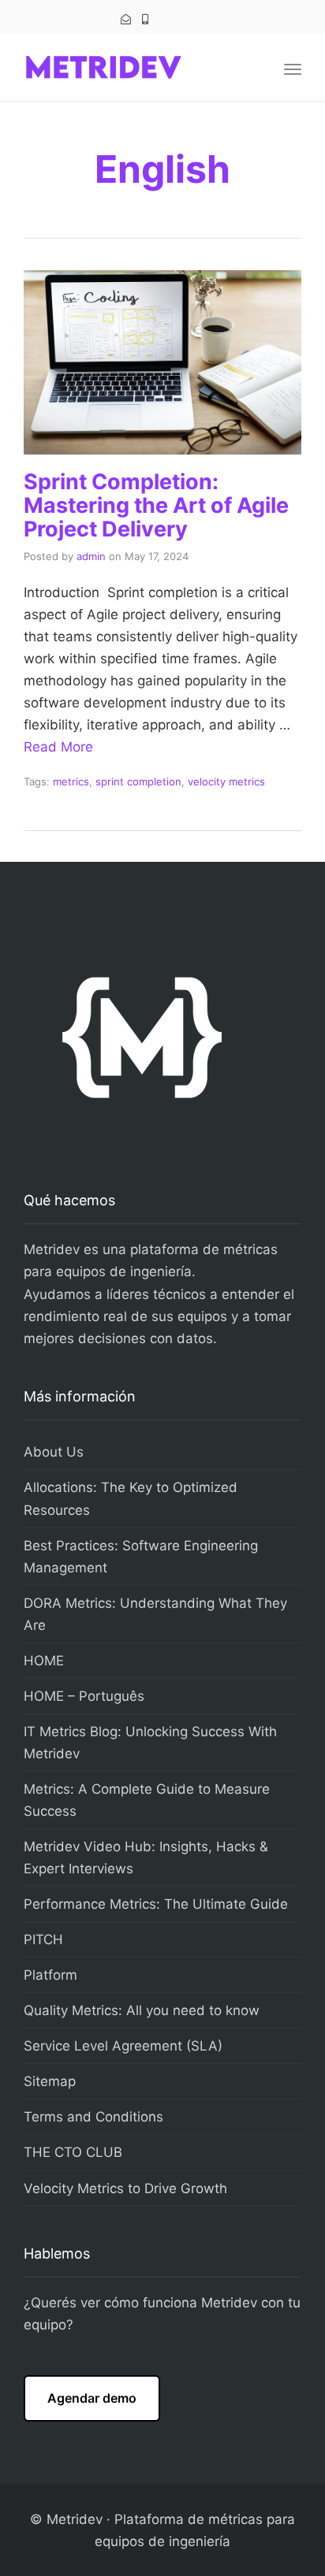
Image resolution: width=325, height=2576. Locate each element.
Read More (58, 747)
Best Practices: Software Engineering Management (141, 1557)
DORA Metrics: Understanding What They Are (155, 1614)
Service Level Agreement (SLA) (123, 2046)
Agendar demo (92, 2398)
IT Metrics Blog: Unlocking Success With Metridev (150, 1743)
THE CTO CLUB (73, 2152)
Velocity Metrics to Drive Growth (125, 2188)
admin (91, 556)
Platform (50, 1975)
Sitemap (50, 2081)
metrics (71, 781)
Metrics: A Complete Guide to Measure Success (147, 1800)
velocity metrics (226, 781)
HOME (44, 1661)
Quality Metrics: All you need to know (142, 2010)
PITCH (43, 1939)
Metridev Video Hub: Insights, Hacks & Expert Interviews (146, 1858)
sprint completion (138, 781)
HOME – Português (84, 1696)
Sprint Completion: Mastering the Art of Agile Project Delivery (156, 505)
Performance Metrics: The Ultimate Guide (156, 1904)
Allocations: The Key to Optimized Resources (131, 1498)
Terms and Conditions (93, 2117)
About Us (54, 1452)
